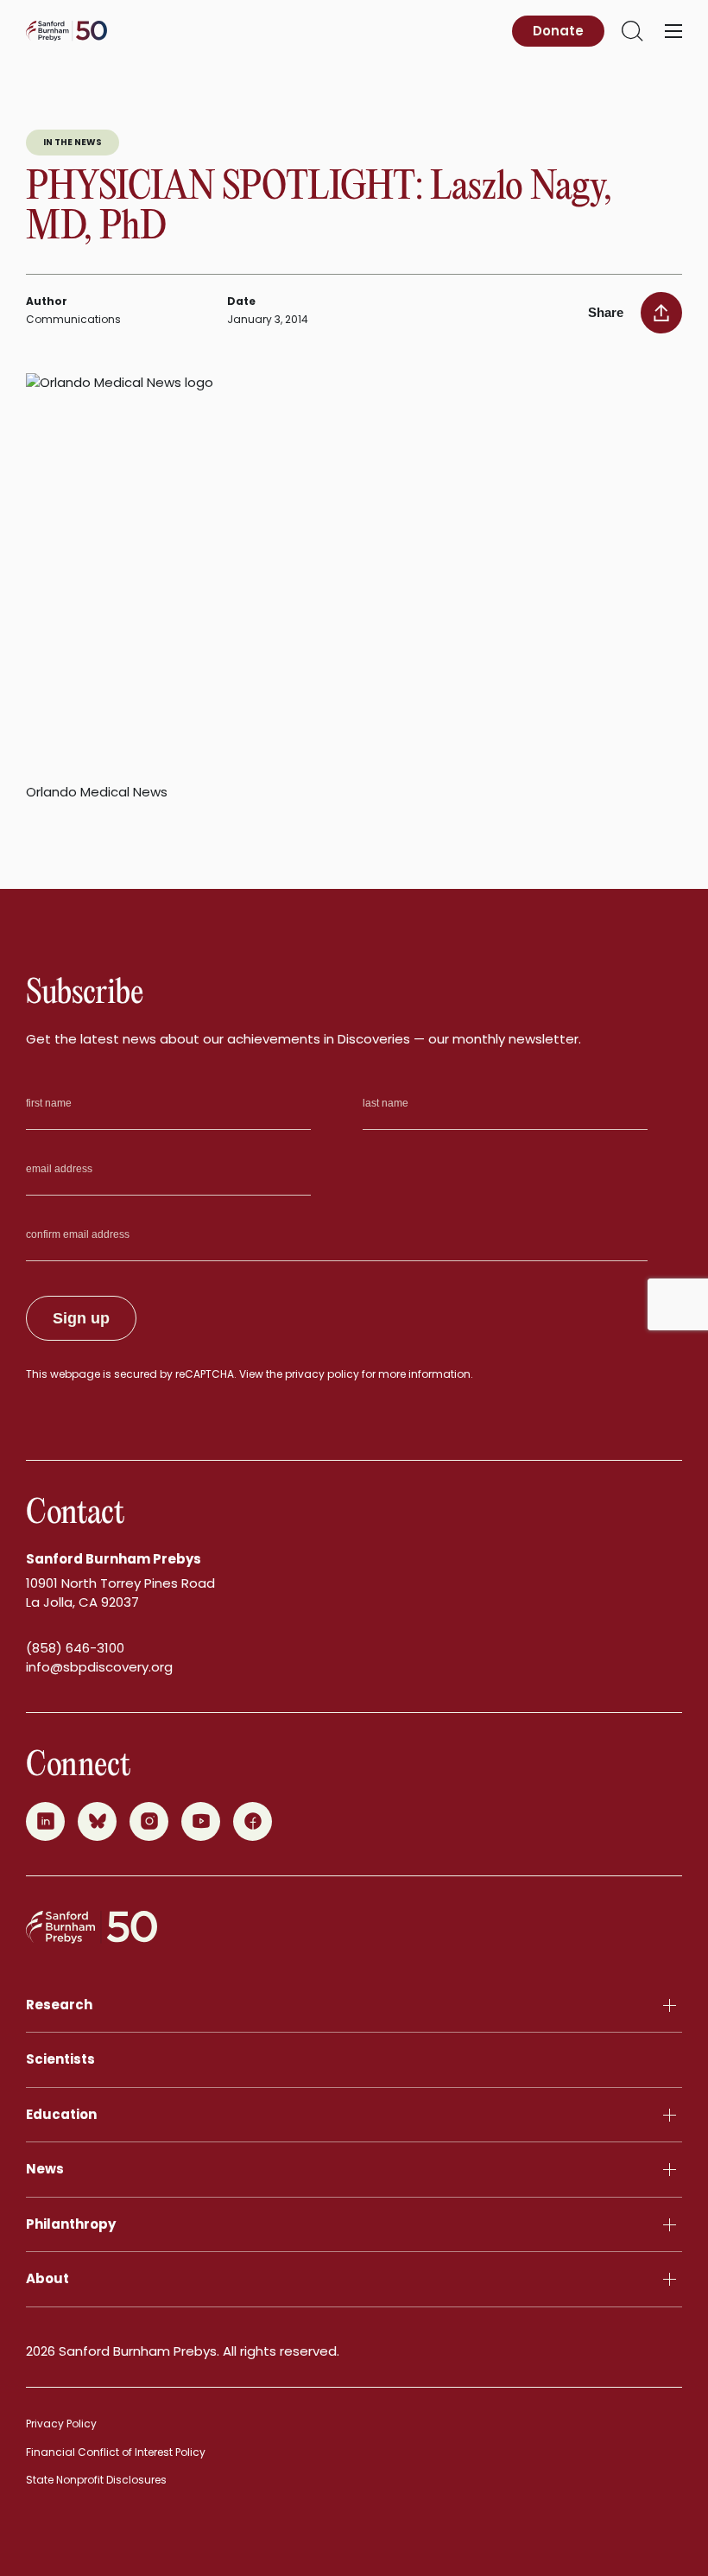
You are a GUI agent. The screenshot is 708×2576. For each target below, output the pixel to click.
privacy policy (322, 1374)
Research (59, 2005)
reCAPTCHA (205, 1374)
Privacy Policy (61, 2424)
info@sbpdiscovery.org (99, 1667)
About (47, 2278)
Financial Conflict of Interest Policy (116, 2452)
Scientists (60, 2059)
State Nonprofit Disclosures (96, 2480)
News (45, 2169)
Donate (558, 31)
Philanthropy (71, 2224)
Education (61, 2114)
